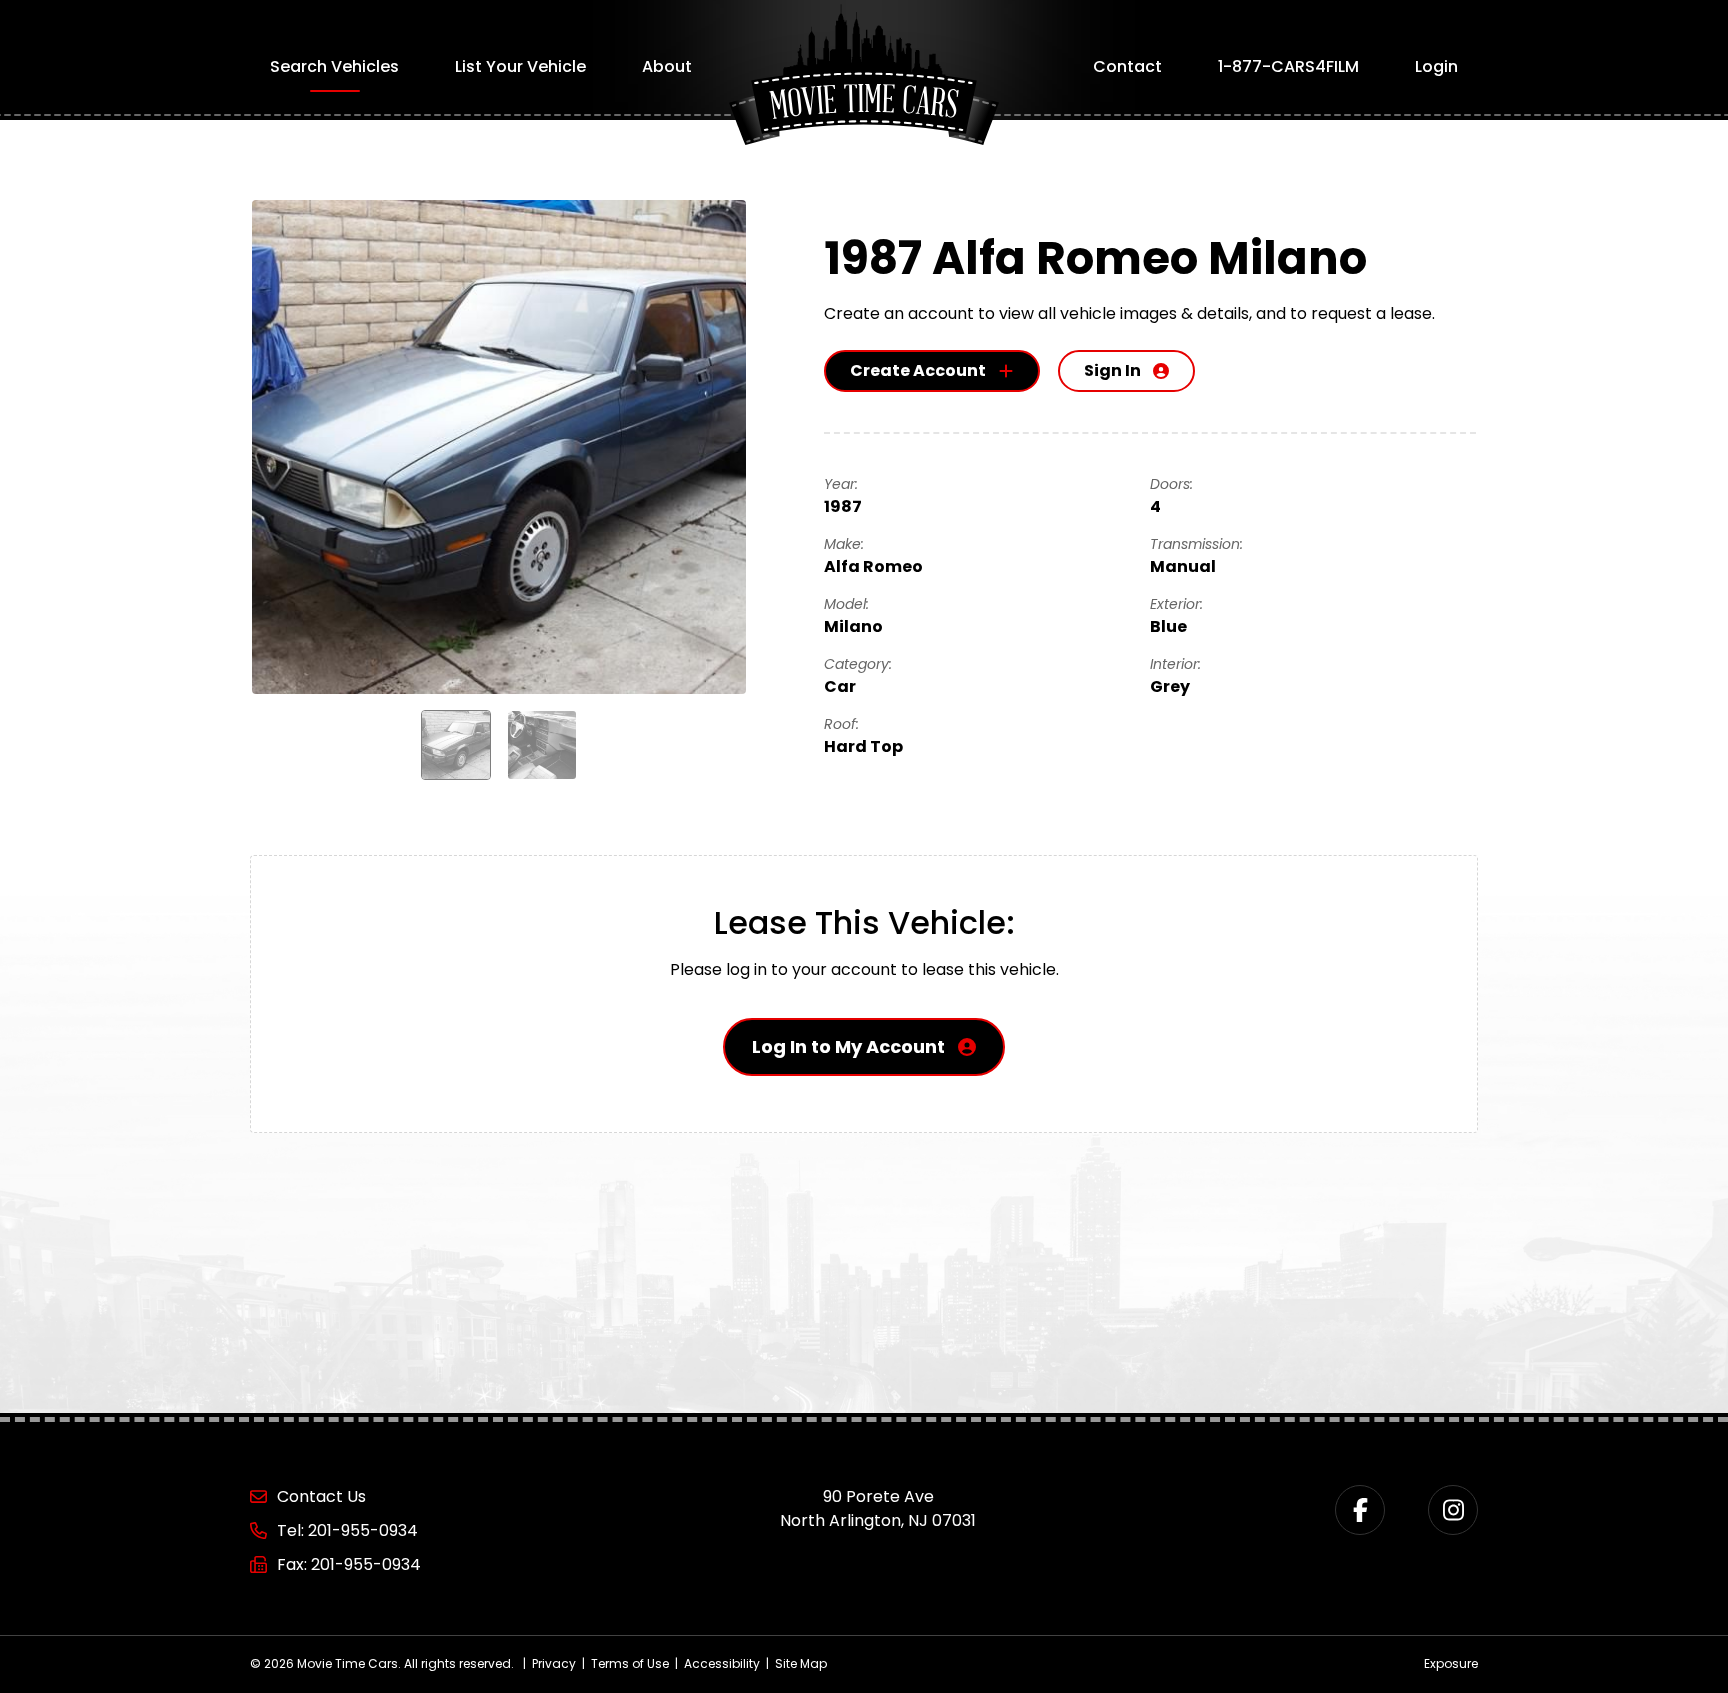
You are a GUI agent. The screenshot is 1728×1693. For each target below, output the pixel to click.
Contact (1127, 66)
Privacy (554, 1663)
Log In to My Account (848, 1046)
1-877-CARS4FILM (1288, 66)
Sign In (1112, 370)
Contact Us (321, 1496)
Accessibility (722, 1663)
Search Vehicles (334, 66)
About (667, 66)
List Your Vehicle (520, 66)
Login (1436, 66)
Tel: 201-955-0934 (347, 1530)
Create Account (918, 370)
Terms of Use (630, 1663)
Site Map (801, 1663)
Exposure (1451, 1663)
